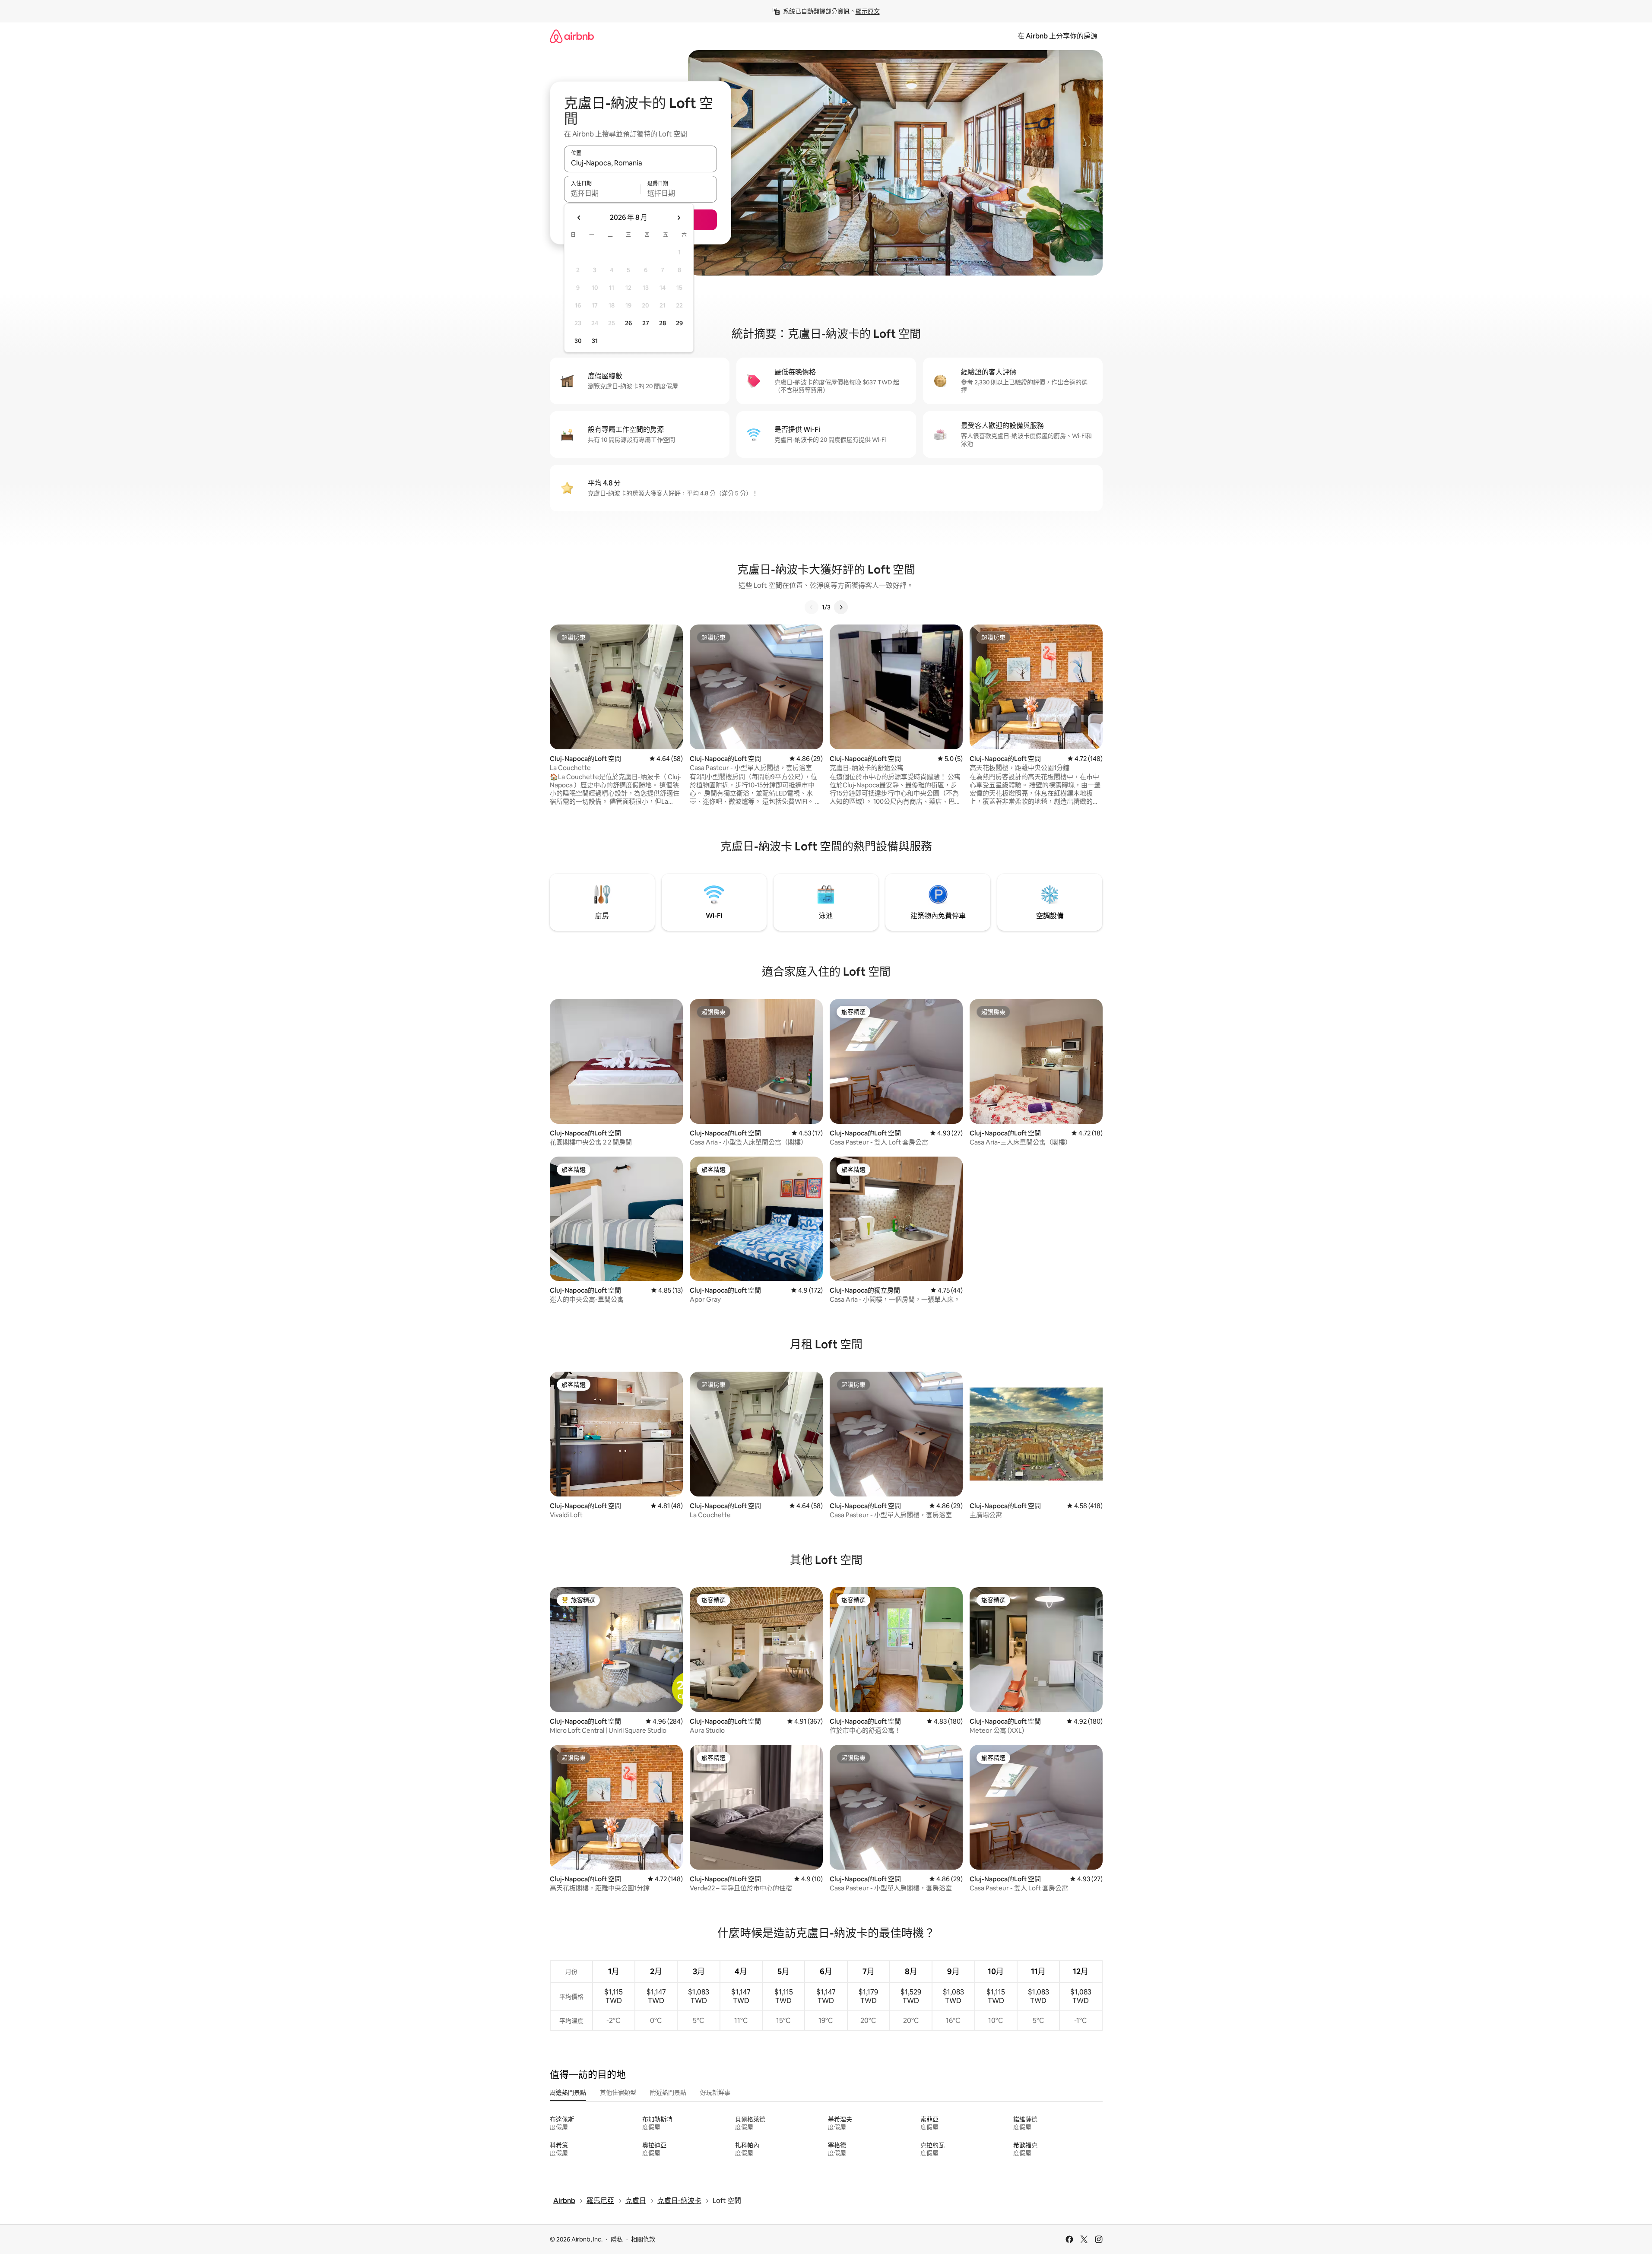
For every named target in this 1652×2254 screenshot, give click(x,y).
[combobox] (641, 163)
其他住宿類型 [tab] (618, 2092)
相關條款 (643, 2239)
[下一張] (841, 607)
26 (628, 323)
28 (663, 323)
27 (646, 323)
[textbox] (602, 193)
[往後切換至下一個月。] (679, 218)
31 (595, 341)
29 (679, 323)
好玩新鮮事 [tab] (715, 2092)
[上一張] (812, 607)
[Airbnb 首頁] (572, 36)
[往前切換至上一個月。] (579, 218)
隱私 (617, 2239)
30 (578, 341)
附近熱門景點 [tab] (668, 2092)
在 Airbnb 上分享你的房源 (1057, 36)
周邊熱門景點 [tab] (568, 2092)
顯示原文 (868, 11)
